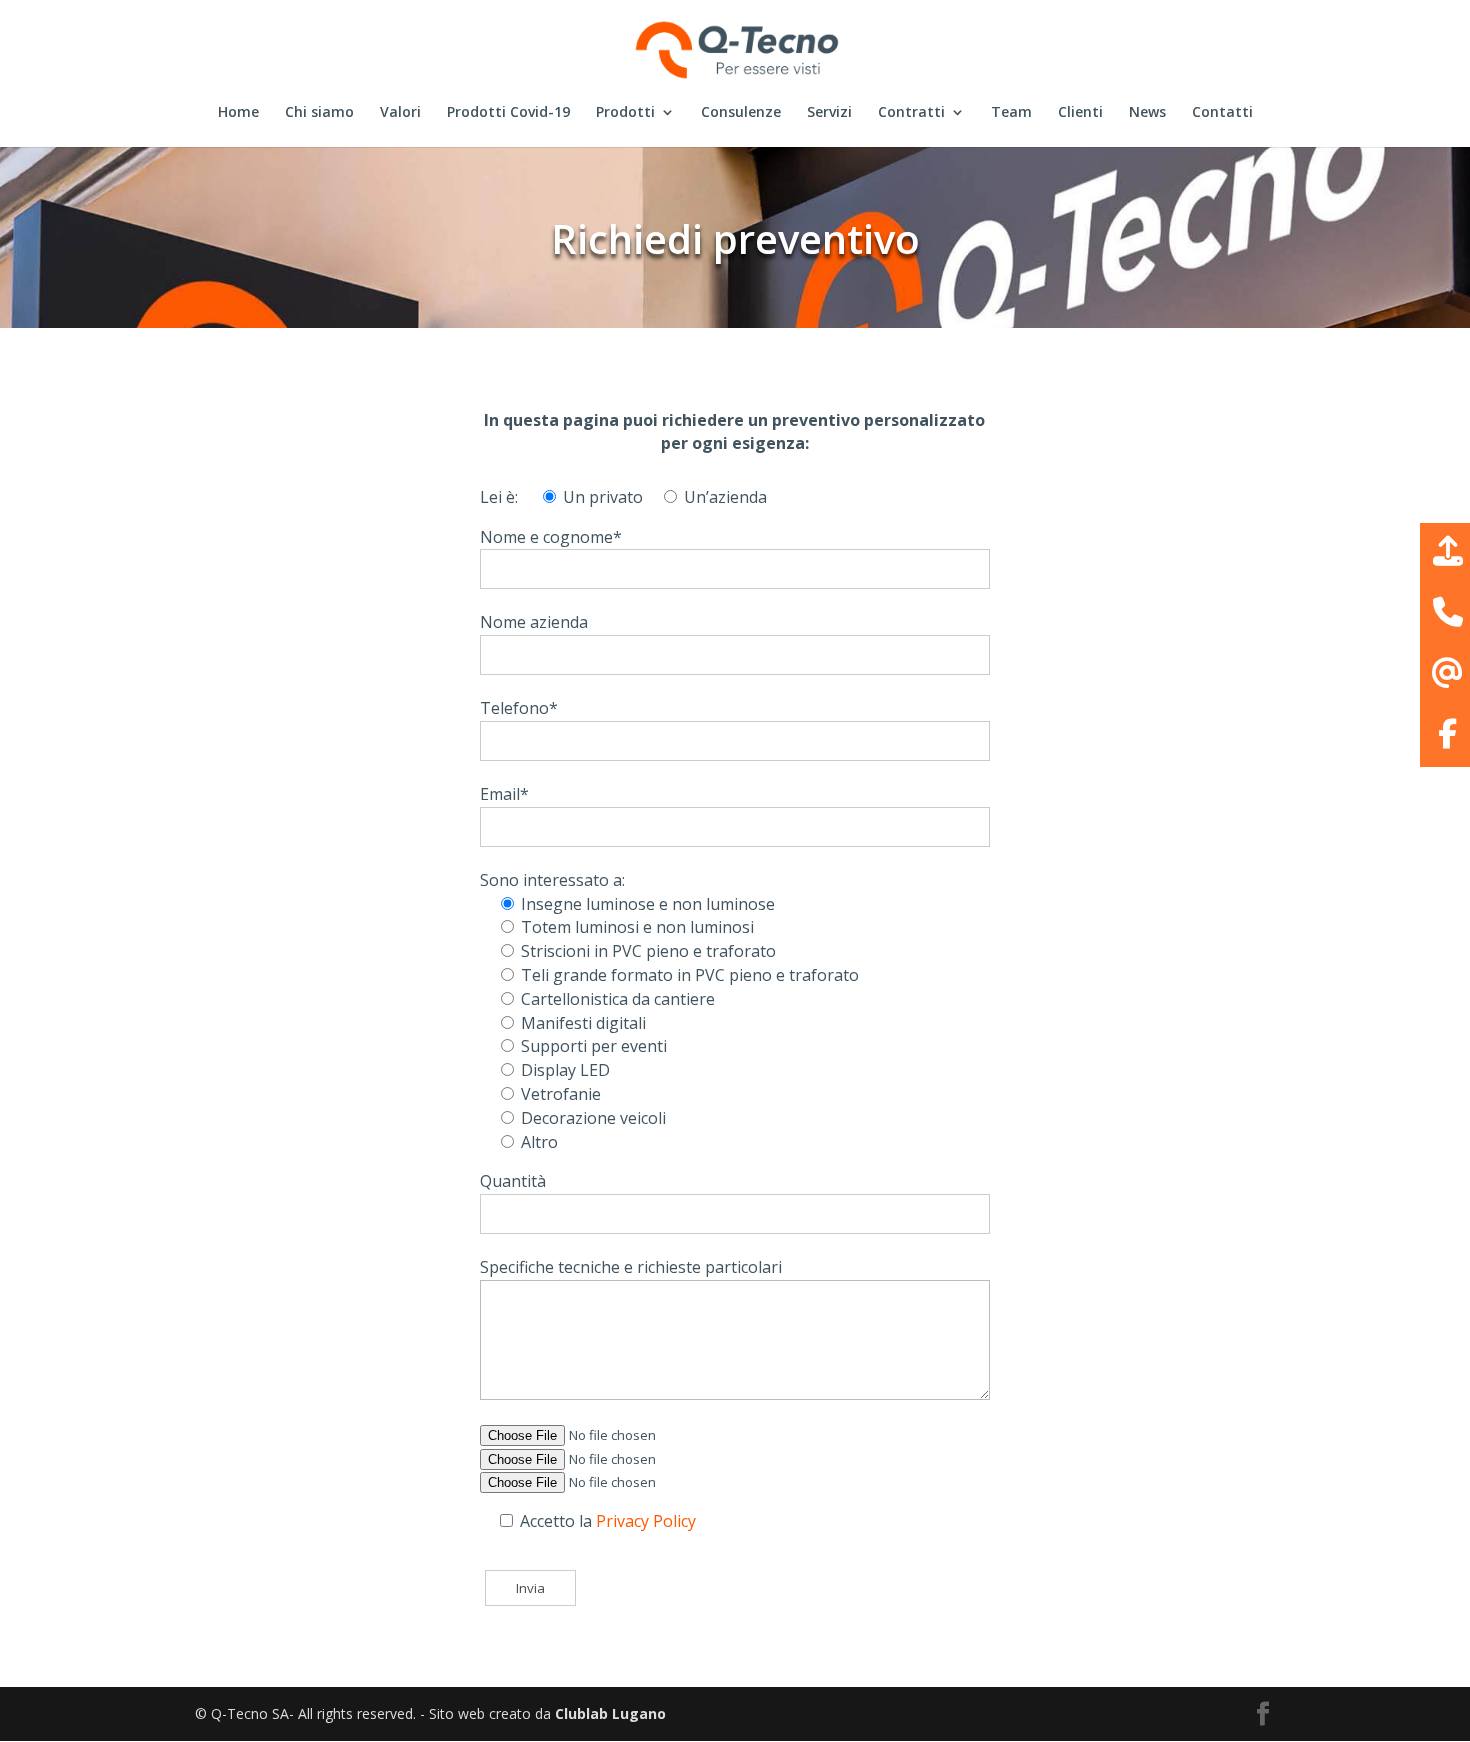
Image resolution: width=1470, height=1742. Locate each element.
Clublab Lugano (610, 1713)
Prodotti (625, 113)
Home (238, 113)
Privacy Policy (646, 1521)
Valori (400, 113)
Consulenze (741, 113)
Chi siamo (319, 113)
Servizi (829, 113)
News (1147, 113)
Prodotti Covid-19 (508, 113)
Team (1011, 113)
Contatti (1222, 113)
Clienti (1080, 113)
